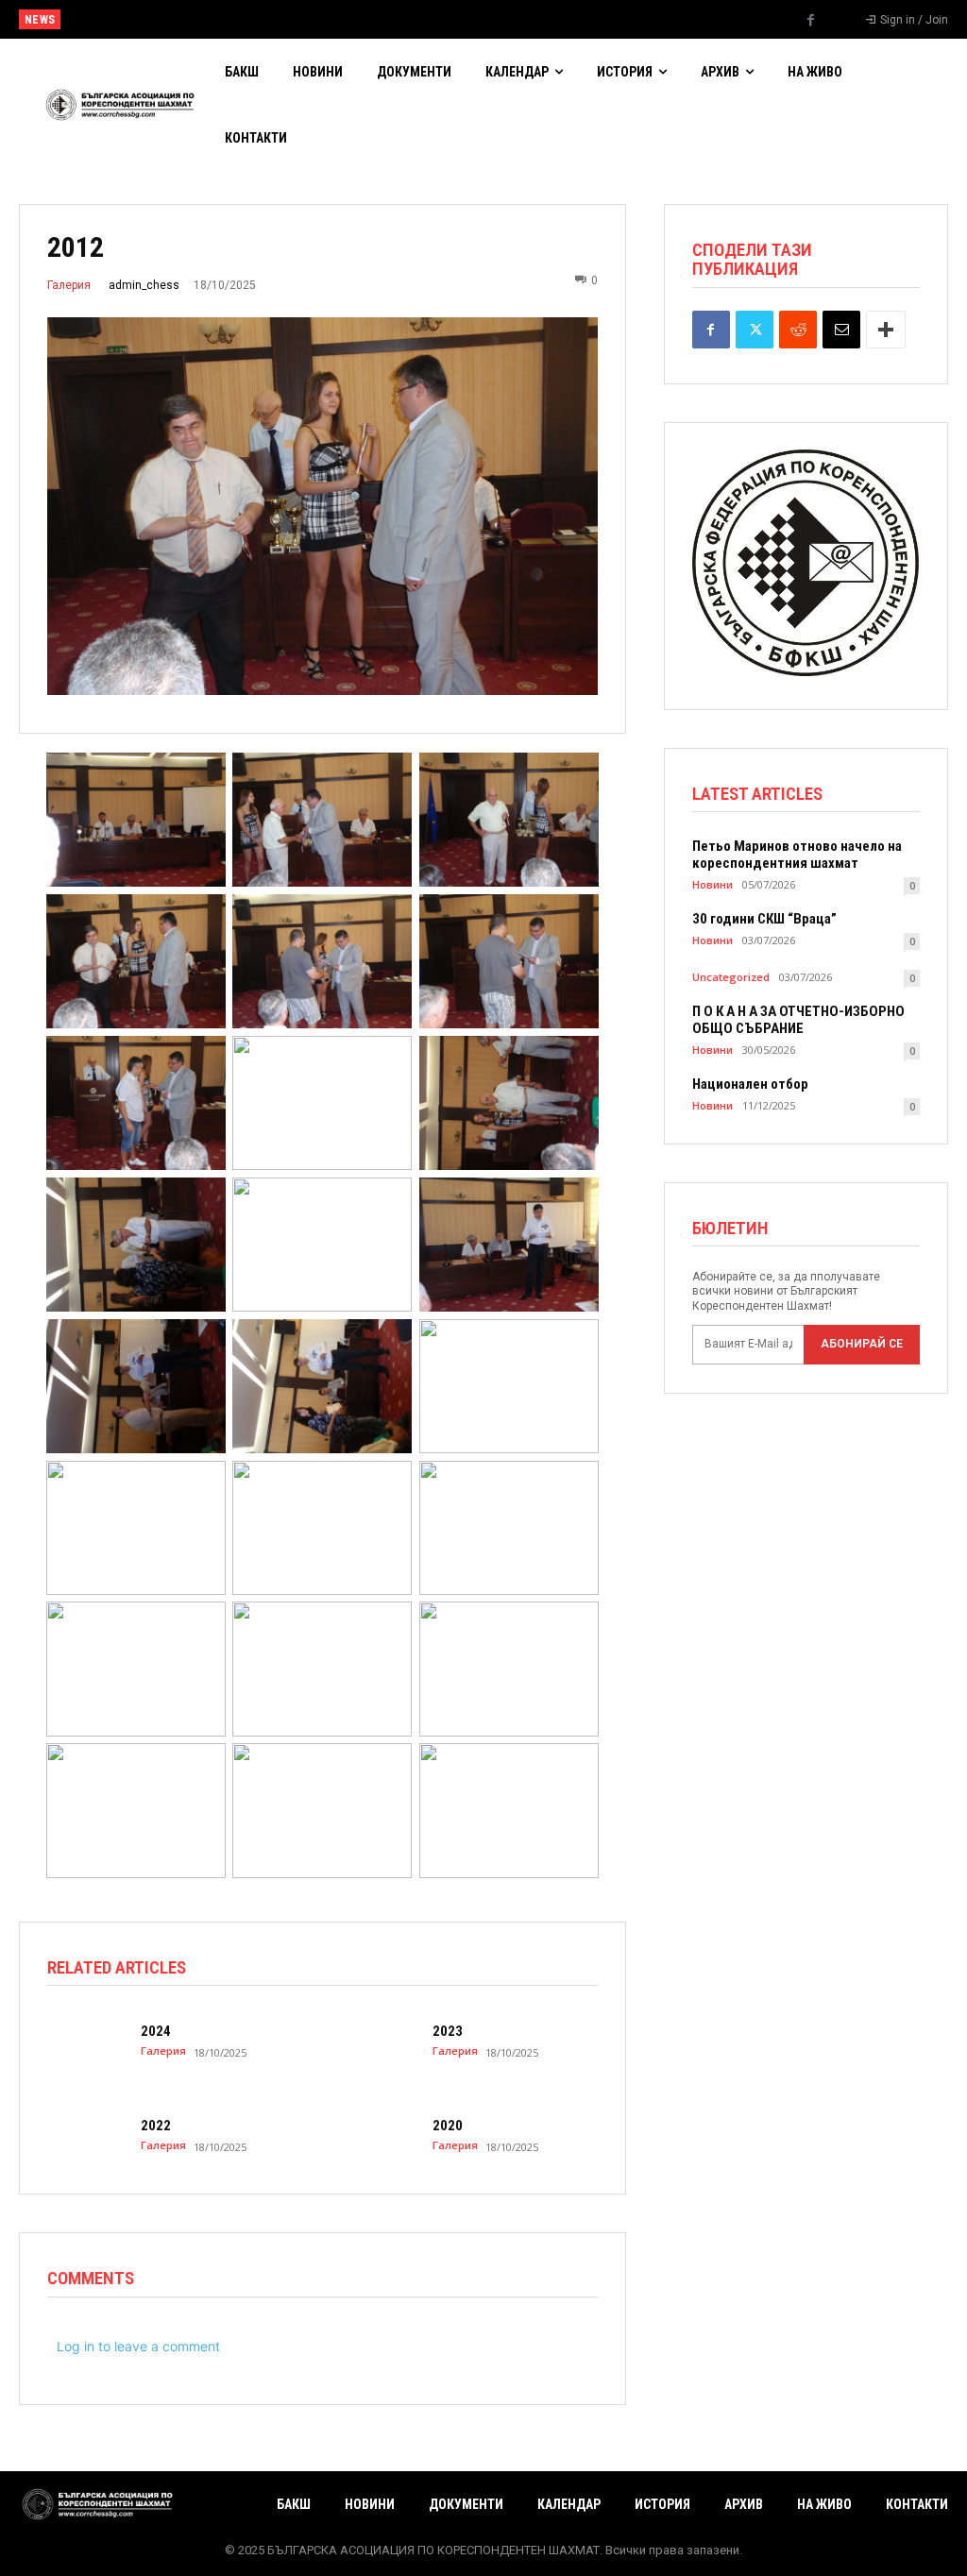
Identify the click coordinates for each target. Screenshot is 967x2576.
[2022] (86, 2135)
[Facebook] (811, 21)
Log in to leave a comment (138, 2346)
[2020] (377, 2135)
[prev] (503, 19)
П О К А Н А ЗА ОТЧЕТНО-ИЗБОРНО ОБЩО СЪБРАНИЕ (798, 1020)
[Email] (841, 330)
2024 (156, 2031)
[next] (533, 19)
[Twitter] (755, 330)
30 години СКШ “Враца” (764, 919)
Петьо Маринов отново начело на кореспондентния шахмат (797, 855)
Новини (713, 884)
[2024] (86, 2041)
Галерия (69, 285)
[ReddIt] (798, 330)
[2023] (377, 2041)
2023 (448, 2031)
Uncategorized (731, 977)
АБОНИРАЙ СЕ (862, 1344)
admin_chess (144, 285)
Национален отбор (122, 20)
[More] (886, 330)
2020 (448, 2126)
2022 (156, 2126)
